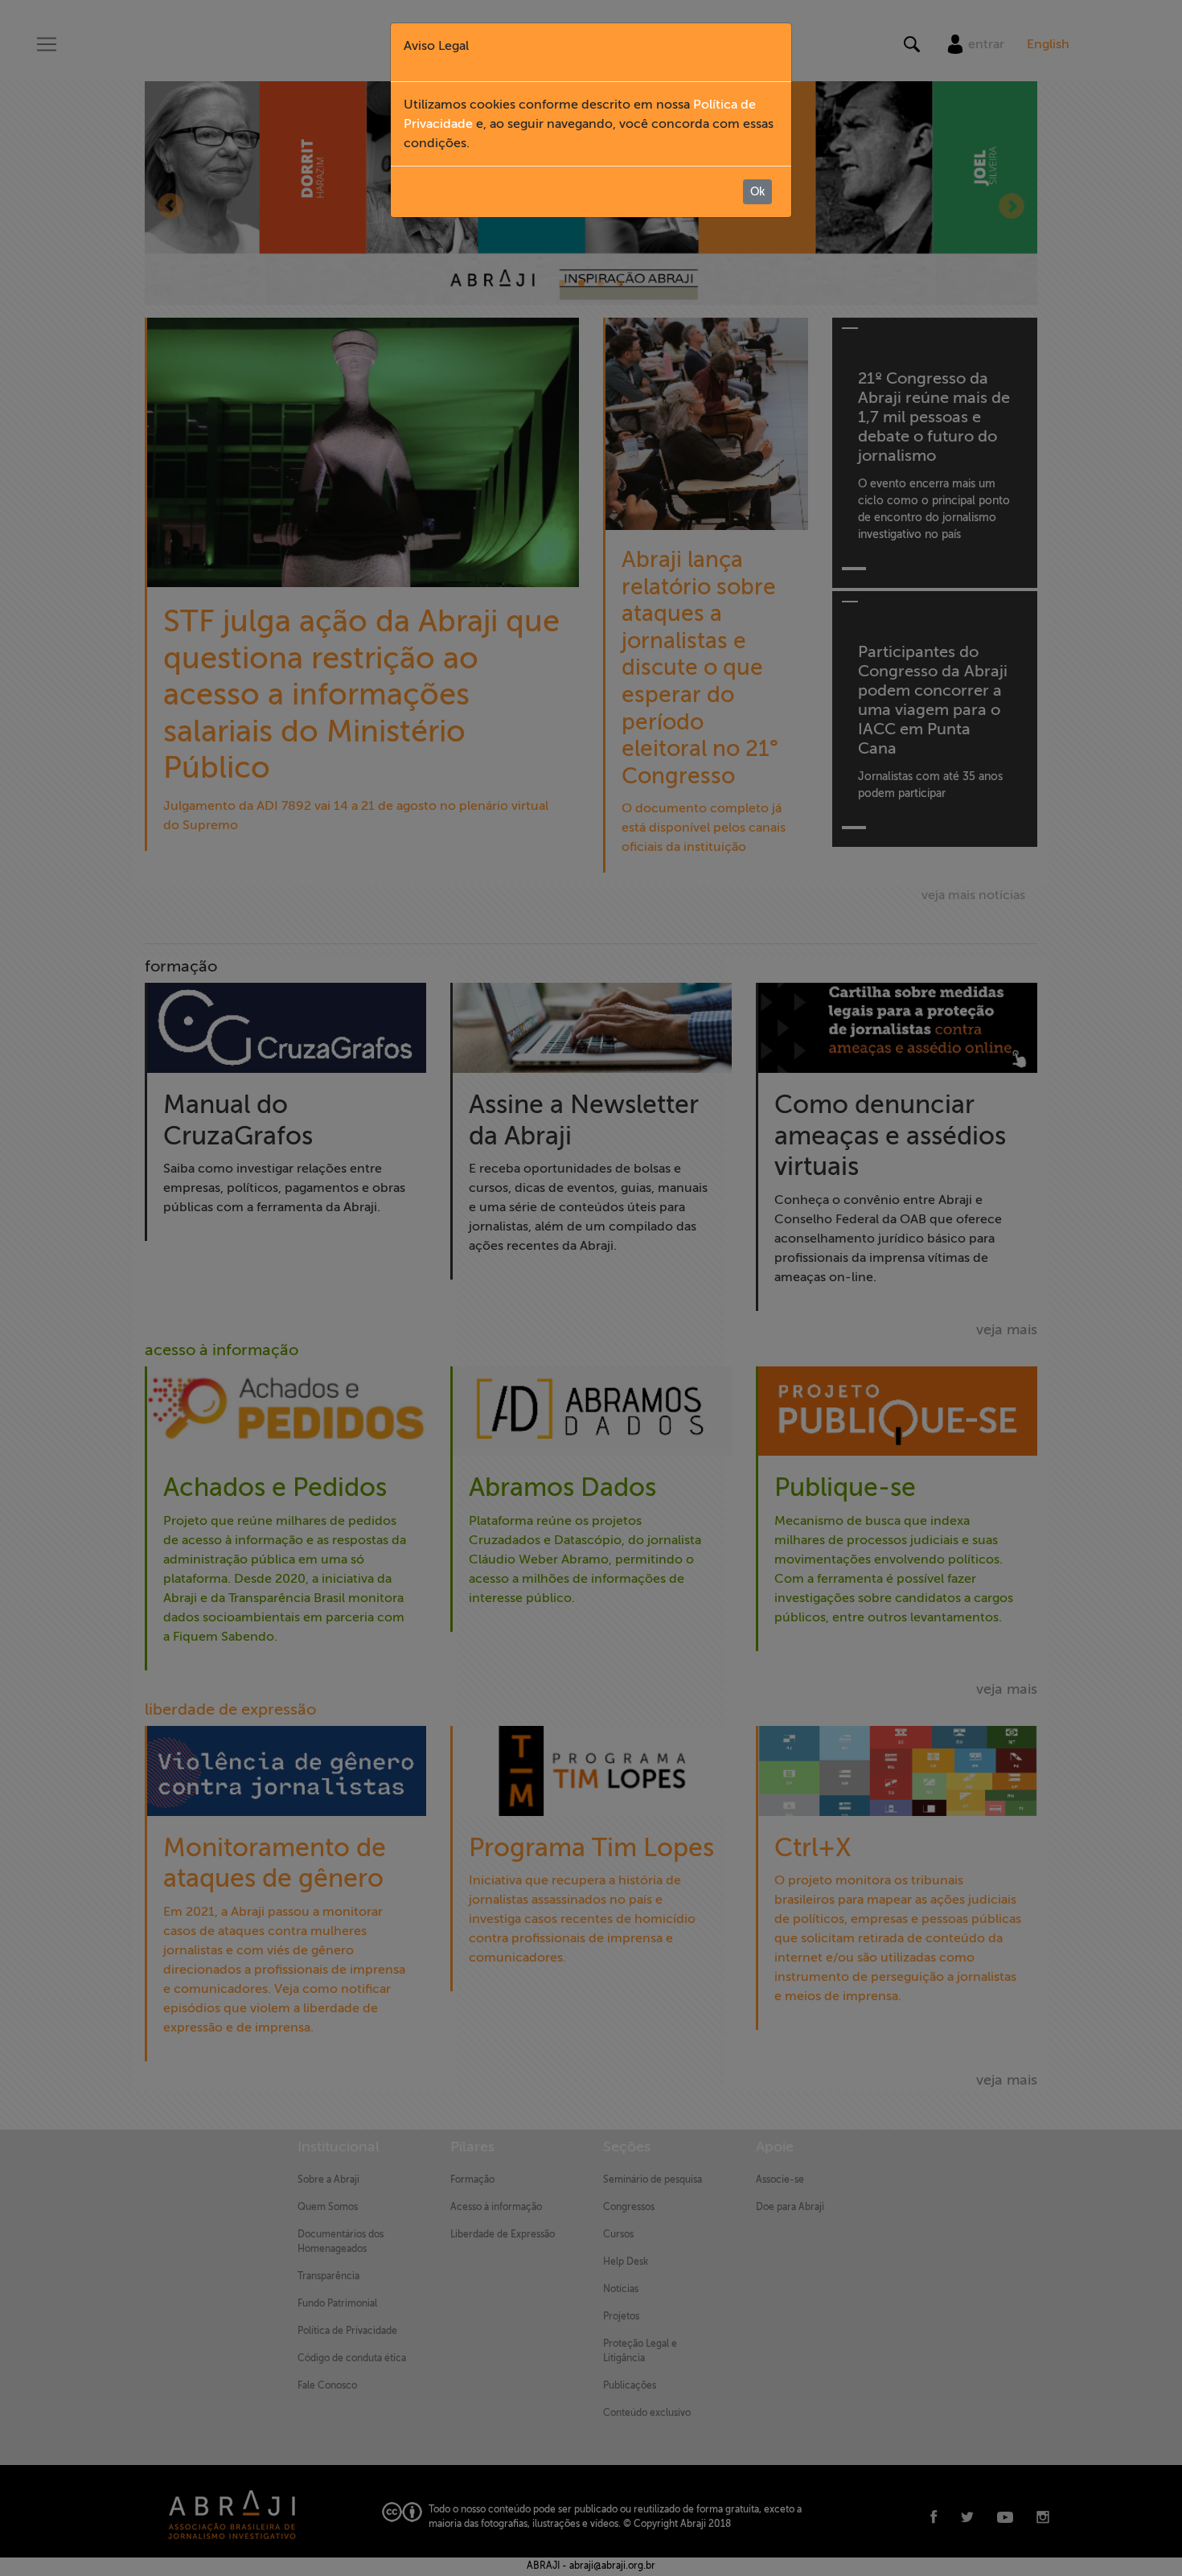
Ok (757, 192)
